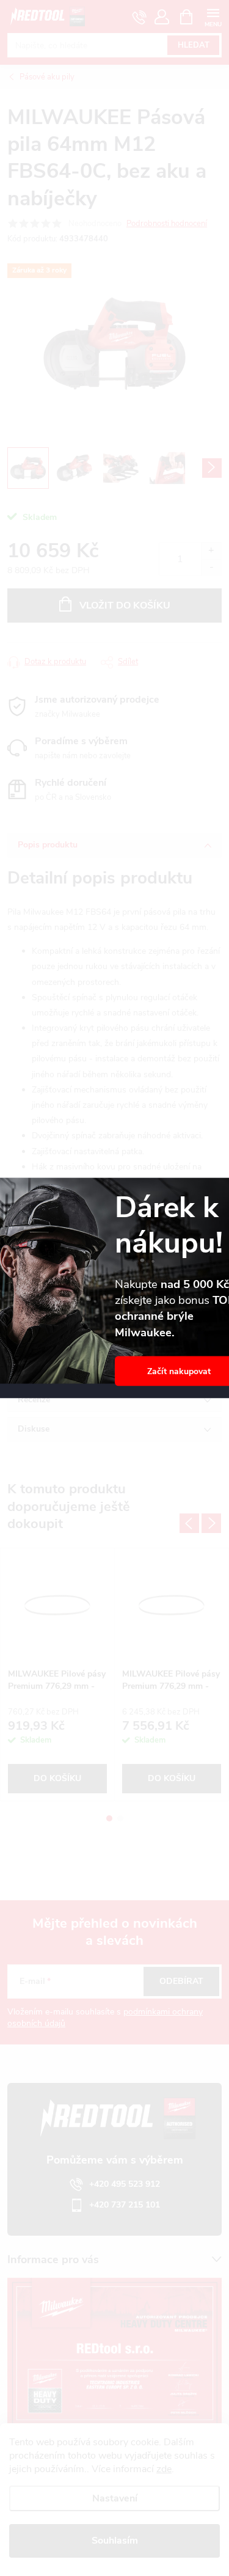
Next (211, 1523)
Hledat (194, 45)
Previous (189, 1523)
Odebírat (181, 1981)
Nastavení (115, 2498)
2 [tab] (120, 1818)
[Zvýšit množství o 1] (211, 551)
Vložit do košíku (125, 606)
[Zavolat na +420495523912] (140, 17)
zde (164, 2469)
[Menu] (213, 16)
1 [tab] (109, 1818)
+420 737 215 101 (125, 2205)
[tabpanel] (58, 1674)
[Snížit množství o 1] (211, 567)
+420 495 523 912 (125, 2184)
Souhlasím (115, 2541)
